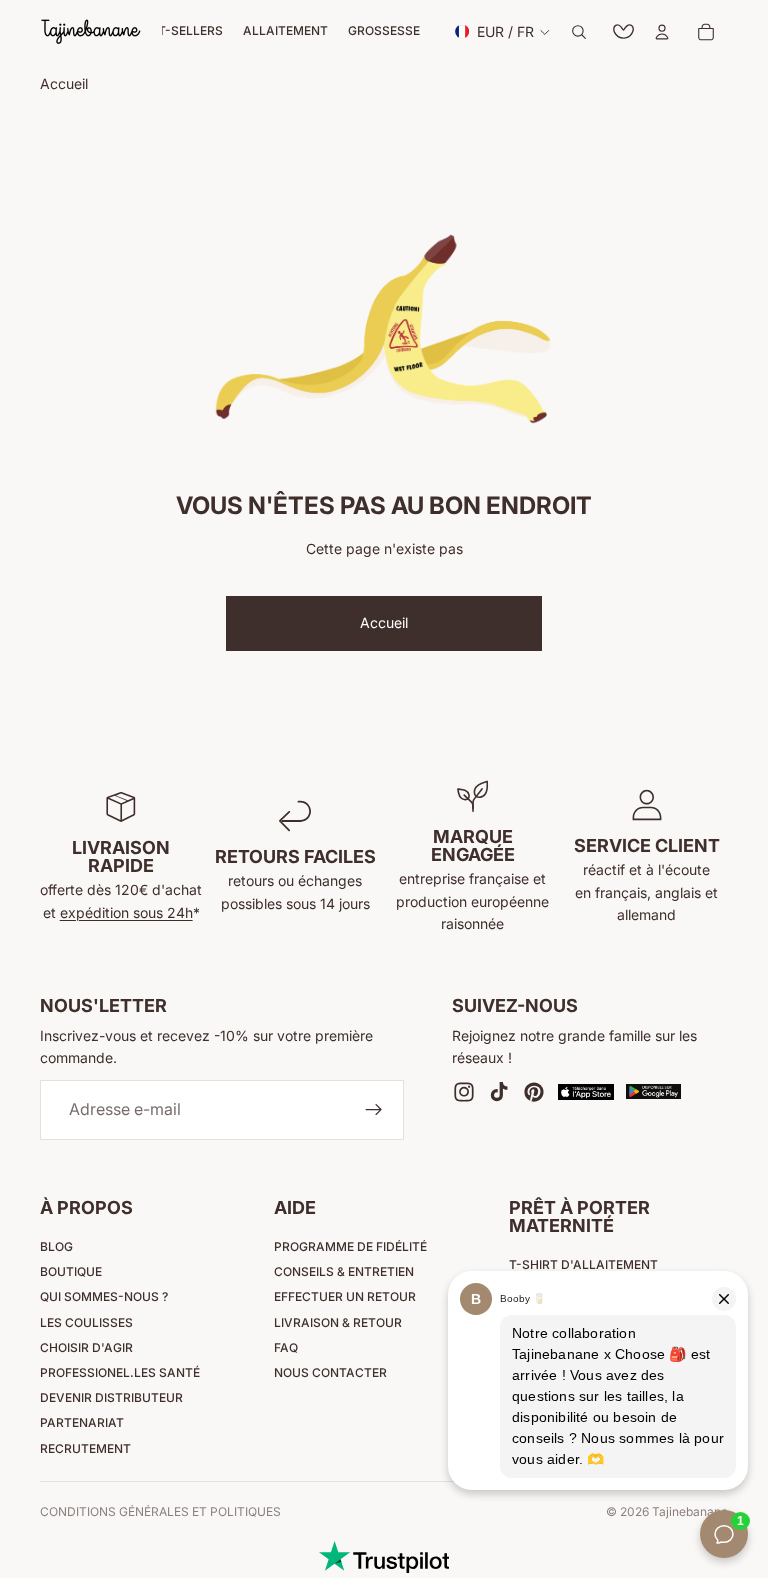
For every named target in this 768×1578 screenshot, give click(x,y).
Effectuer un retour (345, 1296)
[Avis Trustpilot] (384, 1557)
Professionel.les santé (120, 1372)
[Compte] (662, 32)
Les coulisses (86, 1322)
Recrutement (85, 1448)
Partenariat (82, 1422)
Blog (56, 1246)
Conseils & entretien (344, 1271)
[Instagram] (464, 1092)
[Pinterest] (534, 1092)
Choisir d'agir (86, 1347)
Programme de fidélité (350, 1246)
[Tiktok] (499, 1092)
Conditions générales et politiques (160, 1511)
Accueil (384, 622)
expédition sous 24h (126, 912)
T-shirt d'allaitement (583, 1264)
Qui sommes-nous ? (104, 1296)
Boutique (71, 1271)
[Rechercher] (579, 32)
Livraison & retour (338, 1322)
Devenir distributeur (111, 1397)
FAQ (286, 1347)
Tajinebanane (690, 1511)
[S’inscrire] (374, 1110)
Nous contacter (330, 1372)
